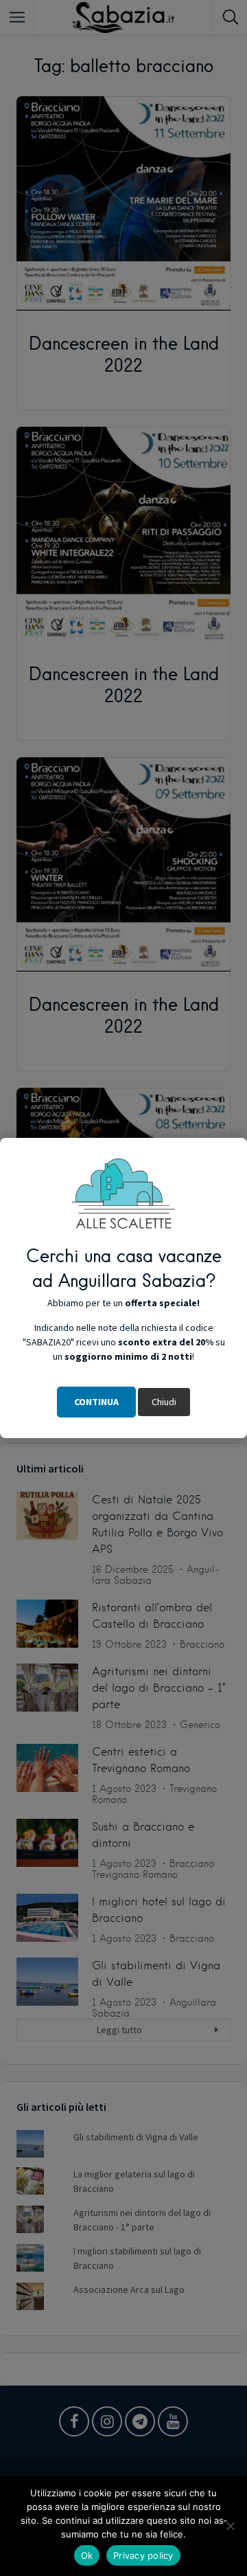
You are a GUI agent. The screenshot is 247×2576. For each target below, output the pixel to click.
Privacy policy (143, 2555)
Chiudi (164, 1402)
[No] (230, 2526)
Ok (87, 2555)
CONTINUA (96, 1402)
